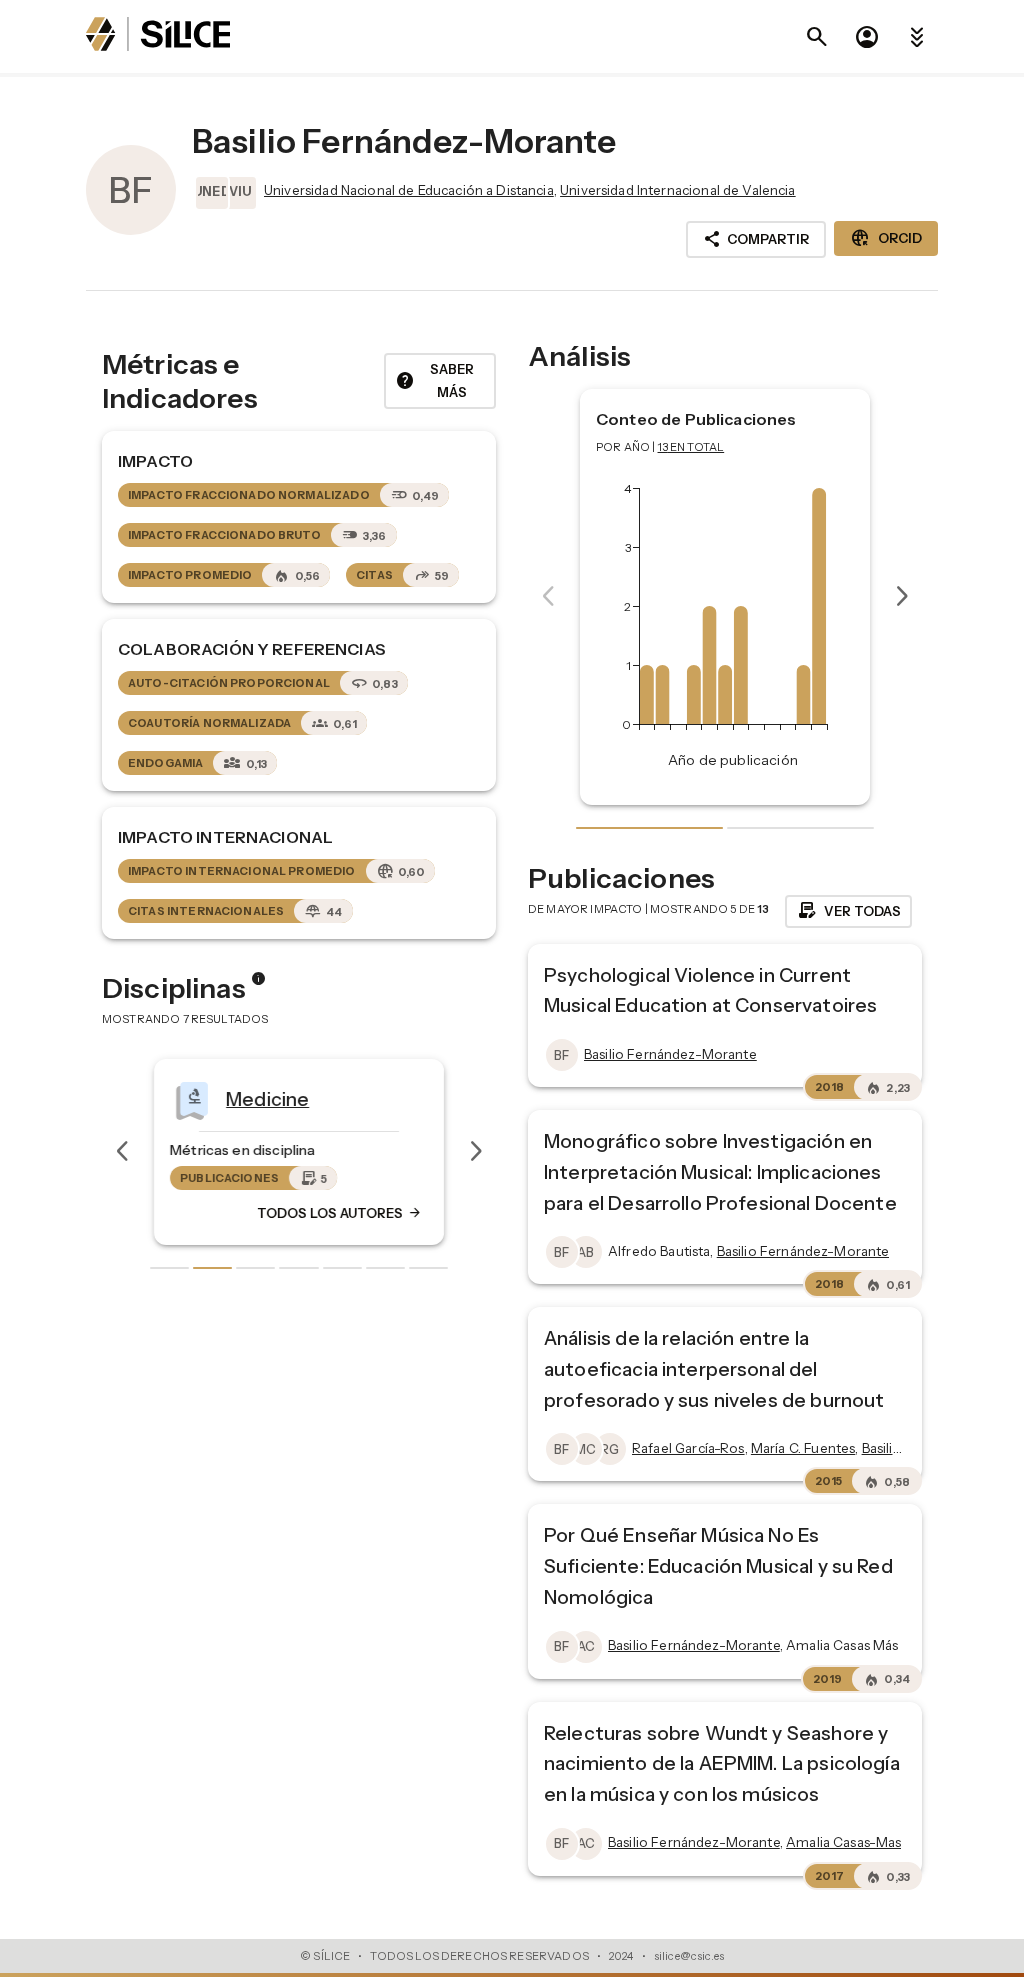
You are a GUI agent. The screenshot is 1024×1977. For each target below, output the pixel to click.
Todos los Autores (340, 1213)
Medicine (267, 1099)
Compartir (756, 239)
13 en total (691, 447)
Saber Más (434, 380)
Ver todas (848, 911)
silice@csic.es (689, 1956)
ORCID (886, 238)
